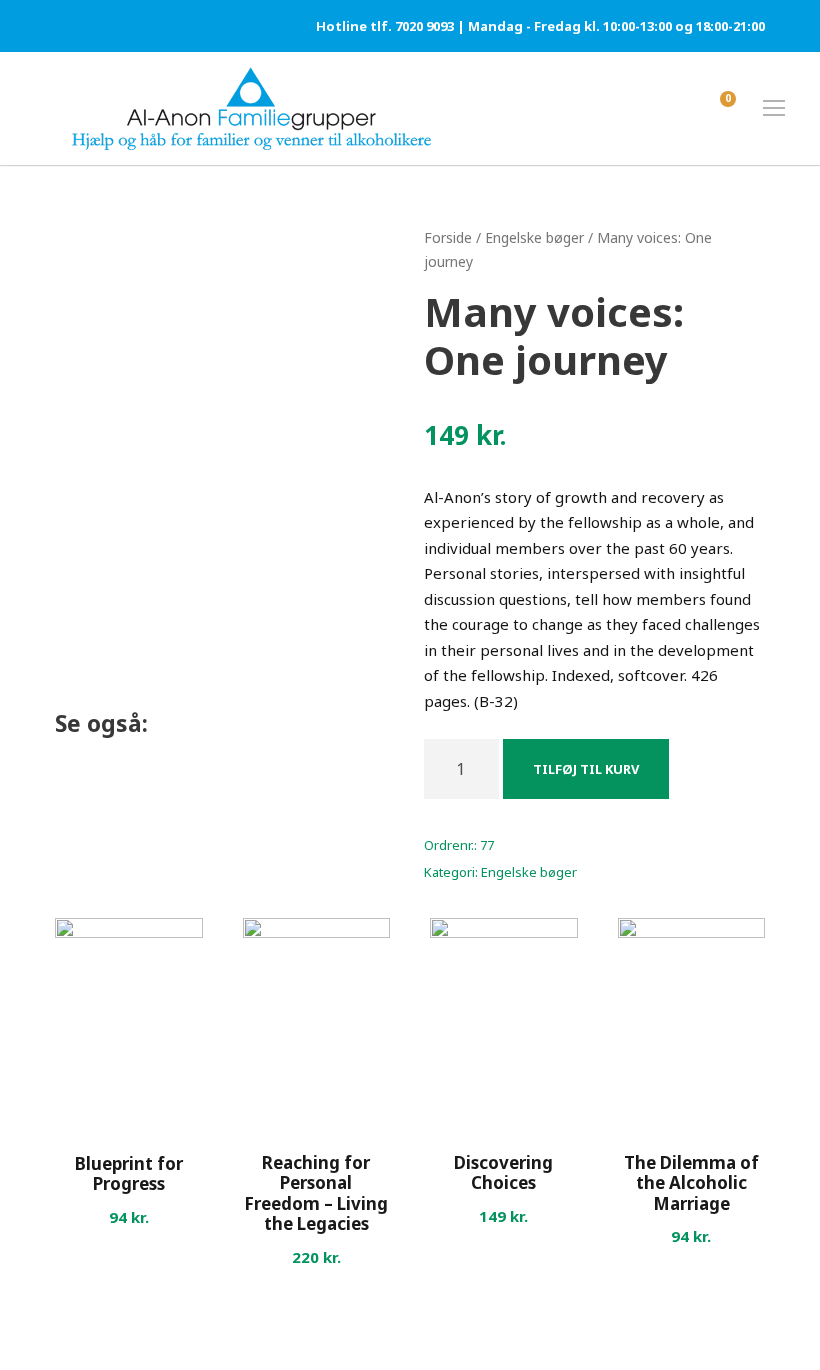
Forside (448, 237)
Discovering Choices (503, 1172)
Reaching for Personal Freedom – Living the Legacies (316, 1193)
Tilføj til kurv (586, 769)
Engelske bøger (534, 237)
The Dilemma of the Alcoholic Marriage (691, 1183)
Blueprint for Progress (129, 1173)
